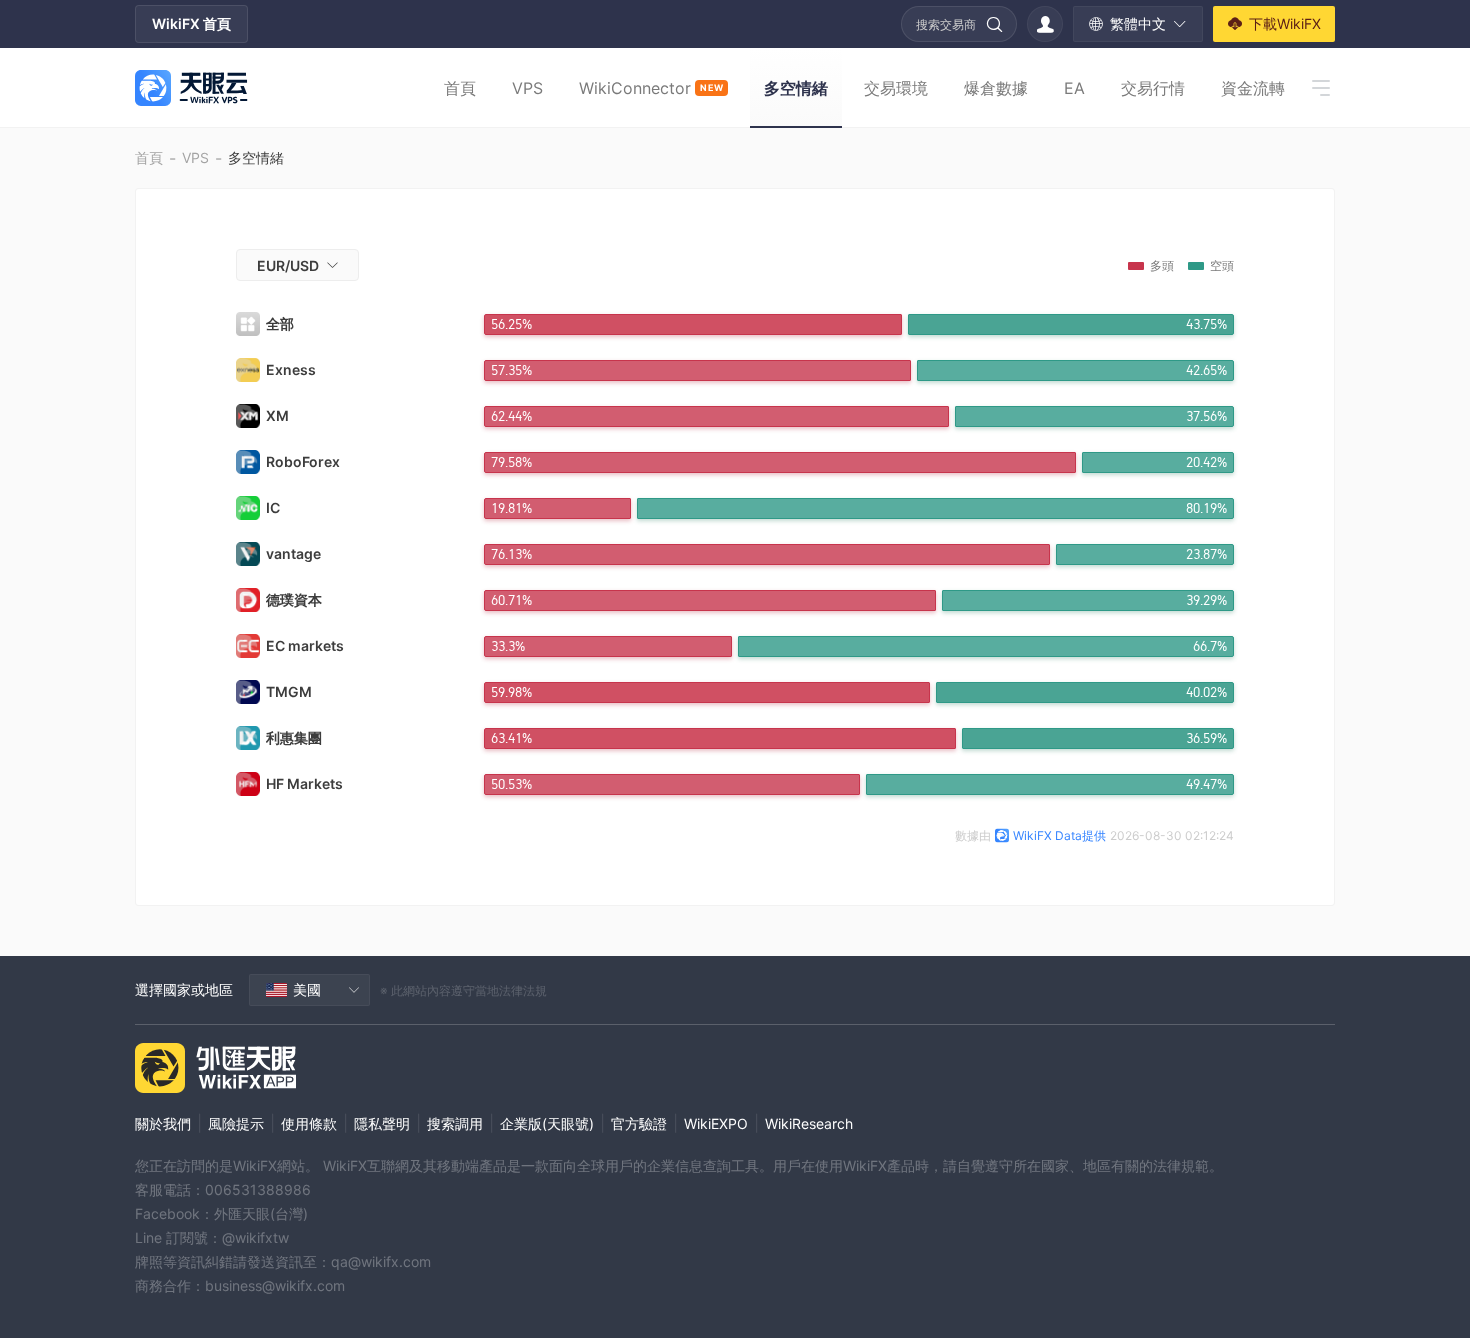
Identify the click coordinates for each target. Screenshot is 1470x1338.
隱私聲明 (382, 1123)
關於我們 (163, 1123)
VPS (527, 88)
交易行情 (1153, 88)
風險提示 (236, 1123)
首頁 (460, 88)
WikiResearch (809, 1123)
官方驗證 (639, 1123)
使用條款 (309, 1123)
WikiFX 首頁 (191, 23)
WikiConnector (651, 88)
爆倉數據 (996, 88)
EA (1074, 88)
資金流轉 (1253, 88)
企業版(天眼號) (547, 1123)
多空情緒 (796, 88)
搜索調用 (455, 1123)
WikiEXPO (716, 1123)
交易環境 (896, 88)
